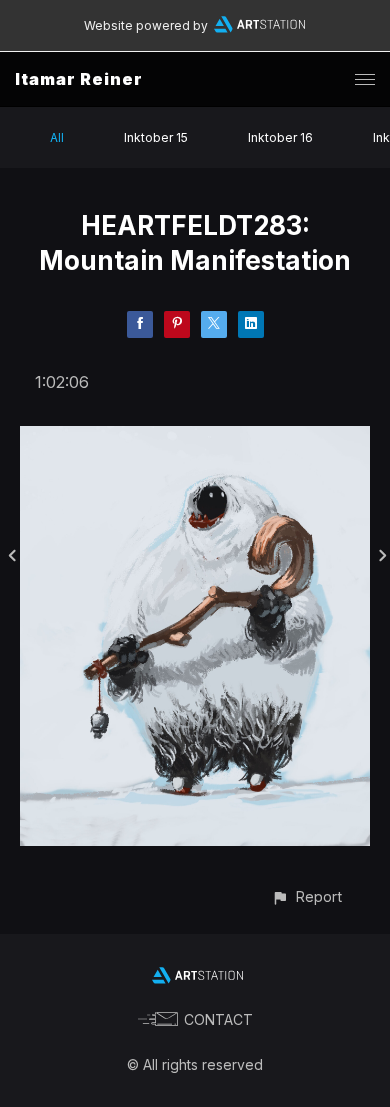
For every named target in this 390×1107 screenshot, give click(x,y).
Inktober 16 (280, 137)
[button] (306, 896)
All (57, 137)
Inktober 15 (156, 137)
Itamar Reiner (79, 79)
